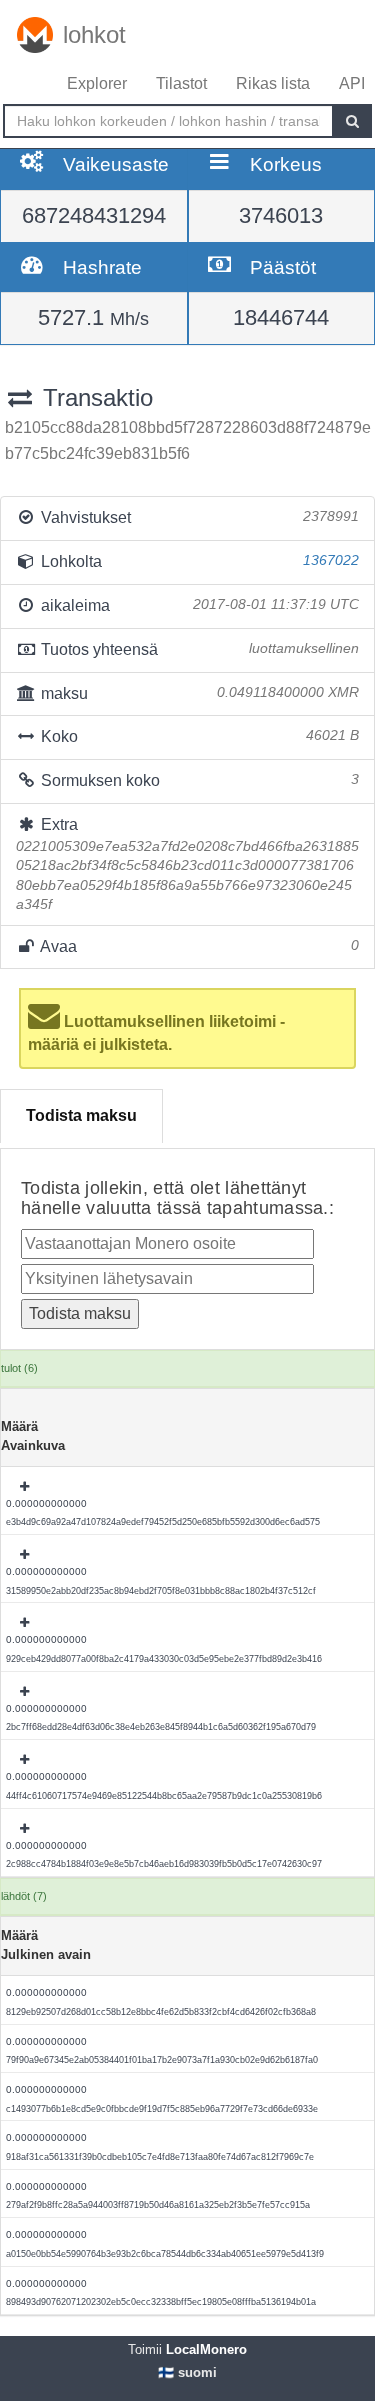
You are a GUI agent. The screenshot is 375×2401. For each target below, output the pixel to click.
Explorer (97, 83)
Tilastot (181, 83)
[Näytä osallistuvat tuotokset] (26, 1487)
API (352, 83)
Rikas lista (273, 83)
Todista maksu (81, 1115)
